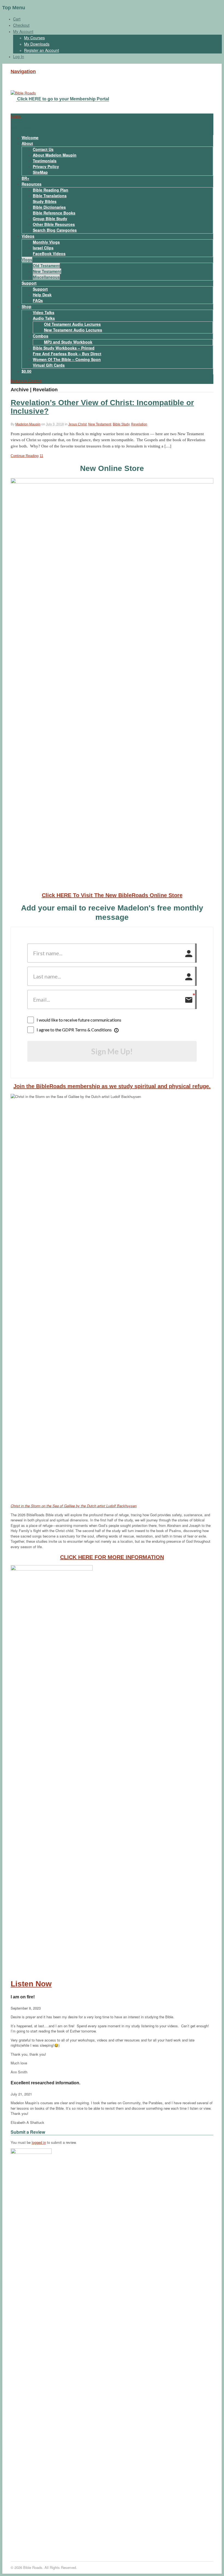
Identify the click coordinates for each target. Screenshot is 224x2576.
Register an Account (42, 50)
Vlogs (27, 259)
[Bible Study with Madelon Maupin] (23, 93)
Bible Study (121, 424)
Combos (41, 336)
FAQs (38, 300)
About (27, 143)
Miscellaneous (46, 277)
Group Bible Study (50, 219)
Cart (17, 19)
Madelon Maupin (28, 424)
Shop (26, 306)
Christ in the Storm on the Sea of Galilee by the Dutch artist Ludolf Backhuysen (74, 1506)
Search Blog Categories (55, 230)
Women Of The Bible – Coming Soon (67, 359)
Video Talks (44, 312)
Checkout (21, 25)
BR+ (25, 178)
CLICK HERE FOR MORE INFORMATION (112, 1557)
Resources (32, 184)
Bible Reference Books (54, 213)
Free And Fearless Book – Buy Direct (67, 354)
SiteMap (40, 172)
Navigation (23, 71)
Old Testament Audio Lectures (72, 324)
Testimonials (45, 161)
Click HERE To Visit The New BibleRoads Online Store (112, 895)
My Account (23, 31)
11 (41, 456)
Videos (28, 236)
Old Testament (46, 265)
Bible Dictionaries (49, 207)
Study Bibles (45, 201)
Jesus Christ (77, 424)
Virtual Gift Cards (49, 365)
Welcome (30, 138)
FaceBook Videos (49, 253)
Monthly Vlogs (46, 242)
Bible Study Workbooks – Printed (64, 348)
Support (29, 283)
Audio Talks (44, 318)
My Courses (34, 38)
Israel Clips (43, 248)
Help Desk (42, 295)
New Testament (47, 271)
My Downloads (37, 44)
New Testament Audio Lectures (73, 330)
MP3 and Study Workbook (68, 342)
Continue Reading (25, 456)
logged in (39, 2142)
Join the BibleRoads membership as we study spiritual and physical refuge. (112, 1086)
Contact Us (43, 149)
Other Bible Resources (54, 224)
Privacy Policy (46, 166)
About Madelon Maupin (55, 155)
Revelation (139, 424)
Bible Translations (50, 196)
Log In (19, 56)
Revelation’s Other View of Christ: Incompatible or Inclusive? (102, 407)
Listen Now (31, 1984)
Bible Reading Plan (51, 190)
